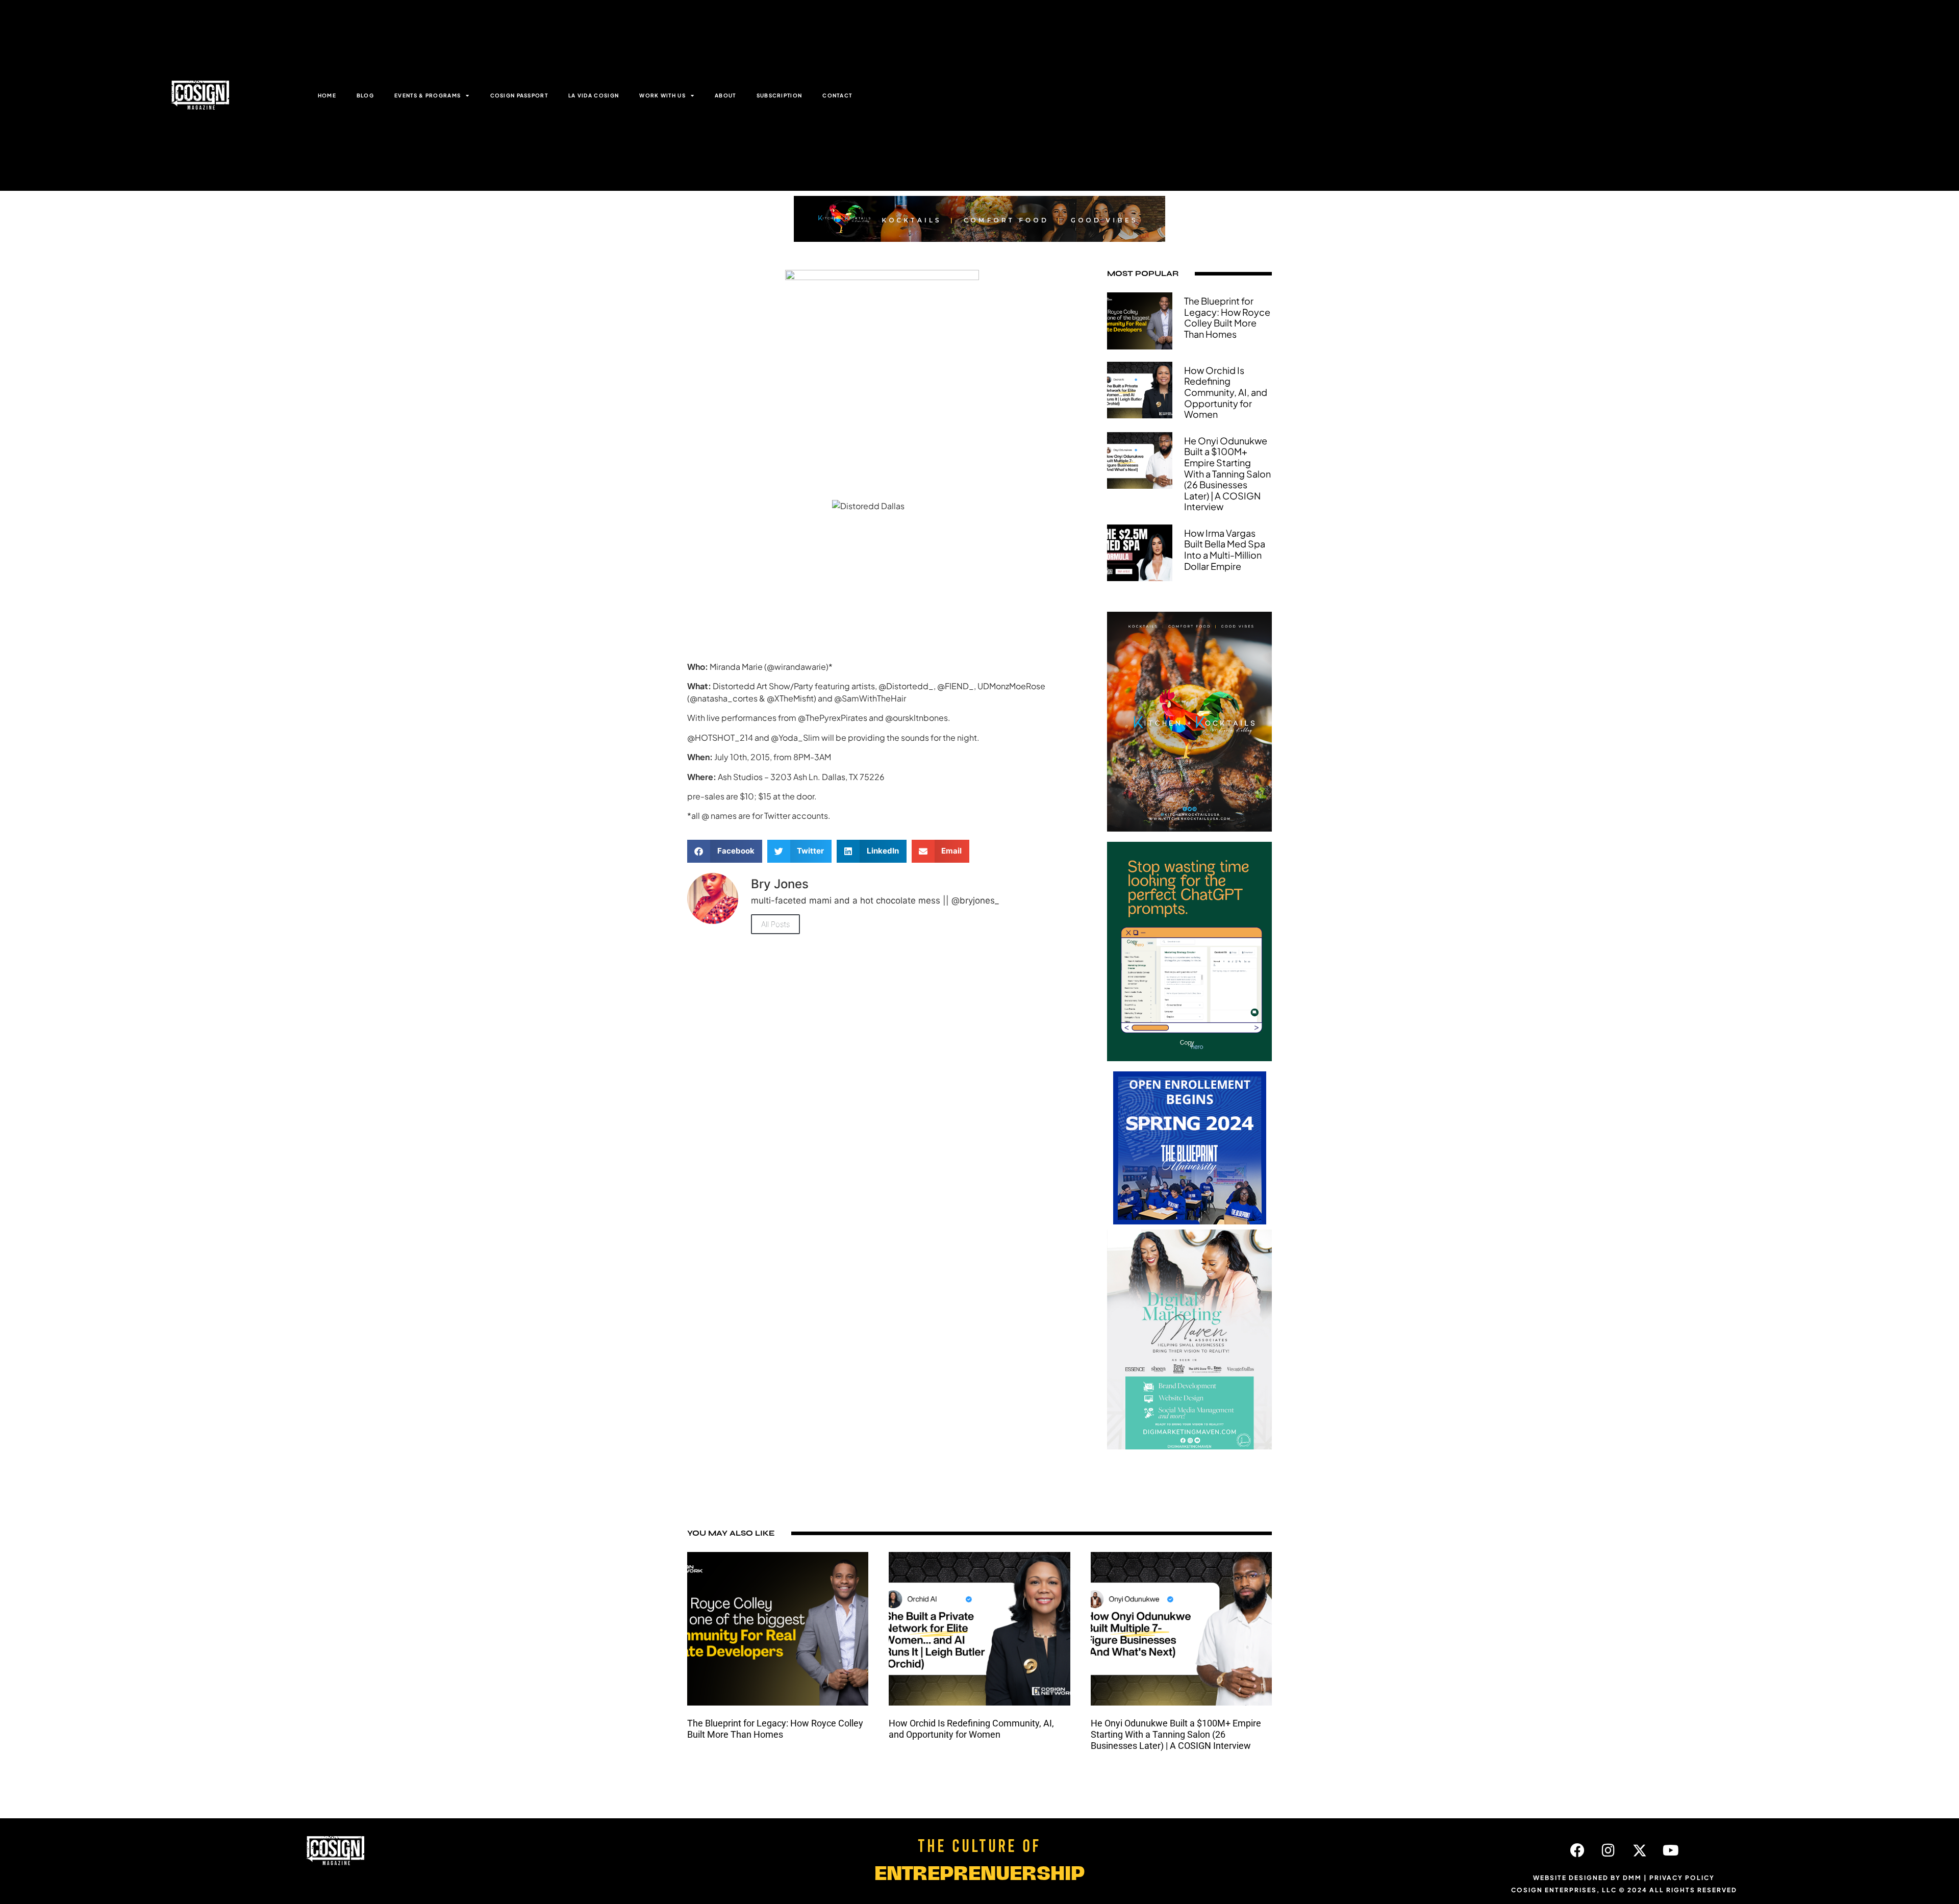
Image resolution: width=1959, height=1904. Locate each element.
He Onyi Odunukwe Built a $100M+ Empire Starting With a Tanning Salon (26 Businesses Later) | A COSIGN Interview (1227, 474)
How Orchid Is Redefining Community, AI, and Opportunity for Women (1226, 392)
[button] (725, 851)
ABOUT (725, 95)
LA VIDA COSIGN (594, 95)
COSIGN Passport (519, 95)
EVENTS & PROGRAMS (428, 95)
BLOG (365, 95)
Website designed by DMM (1587, 1878)
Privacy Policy (1682, 1878)
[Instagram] (1609, 1850)
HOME (327, 95)
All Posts (775, 924)
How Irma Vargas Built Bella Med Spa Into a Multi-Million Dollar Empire (1225, 549)
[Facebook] (1577, 1850)
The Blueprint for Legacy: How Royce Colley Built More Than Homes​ (1227, 317)
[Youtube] (1671, 1850)
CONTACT (837, 95)
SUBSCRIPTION (780, 95)
